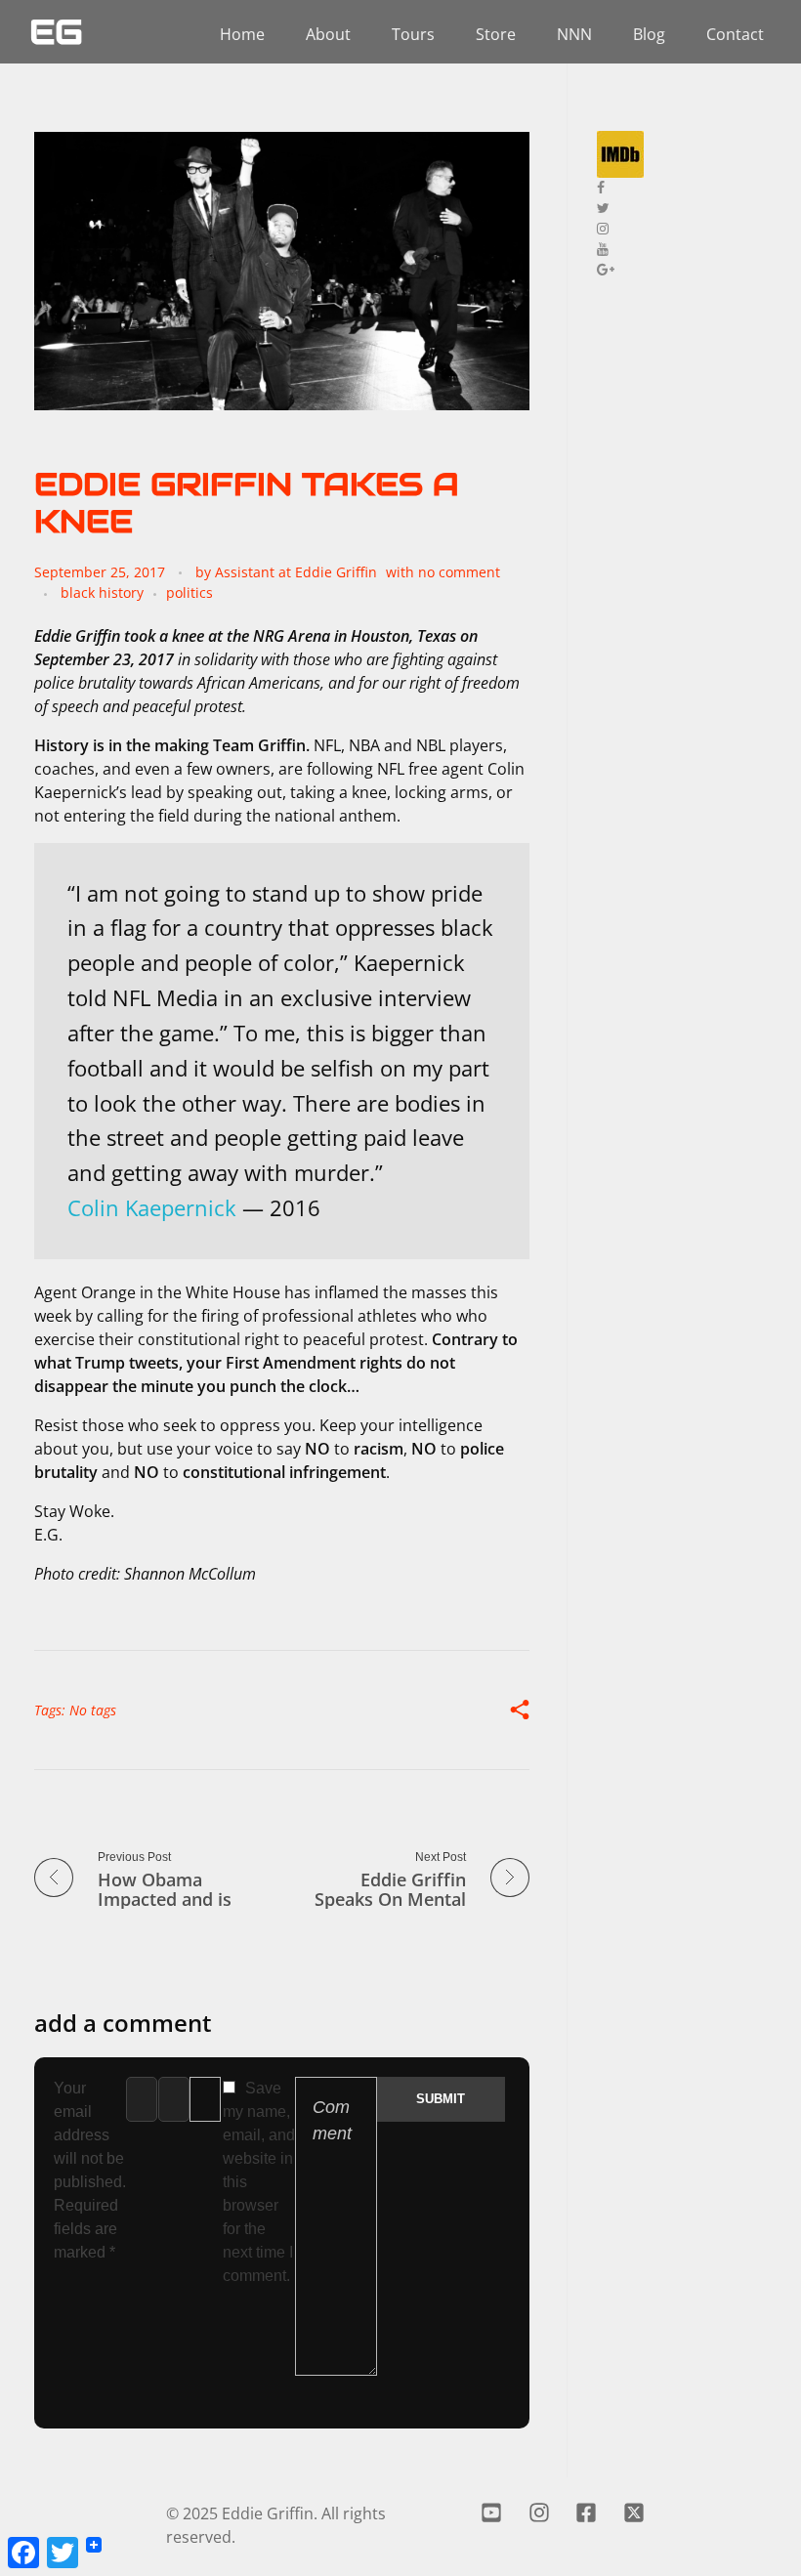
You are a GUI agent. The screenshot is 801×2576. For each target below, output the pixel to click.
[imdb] (684, 154)
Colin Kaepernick (152, 1208)
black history (102, 592)
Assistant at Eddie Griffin (296, 572)
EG (56, 32)
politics (190, 592)
